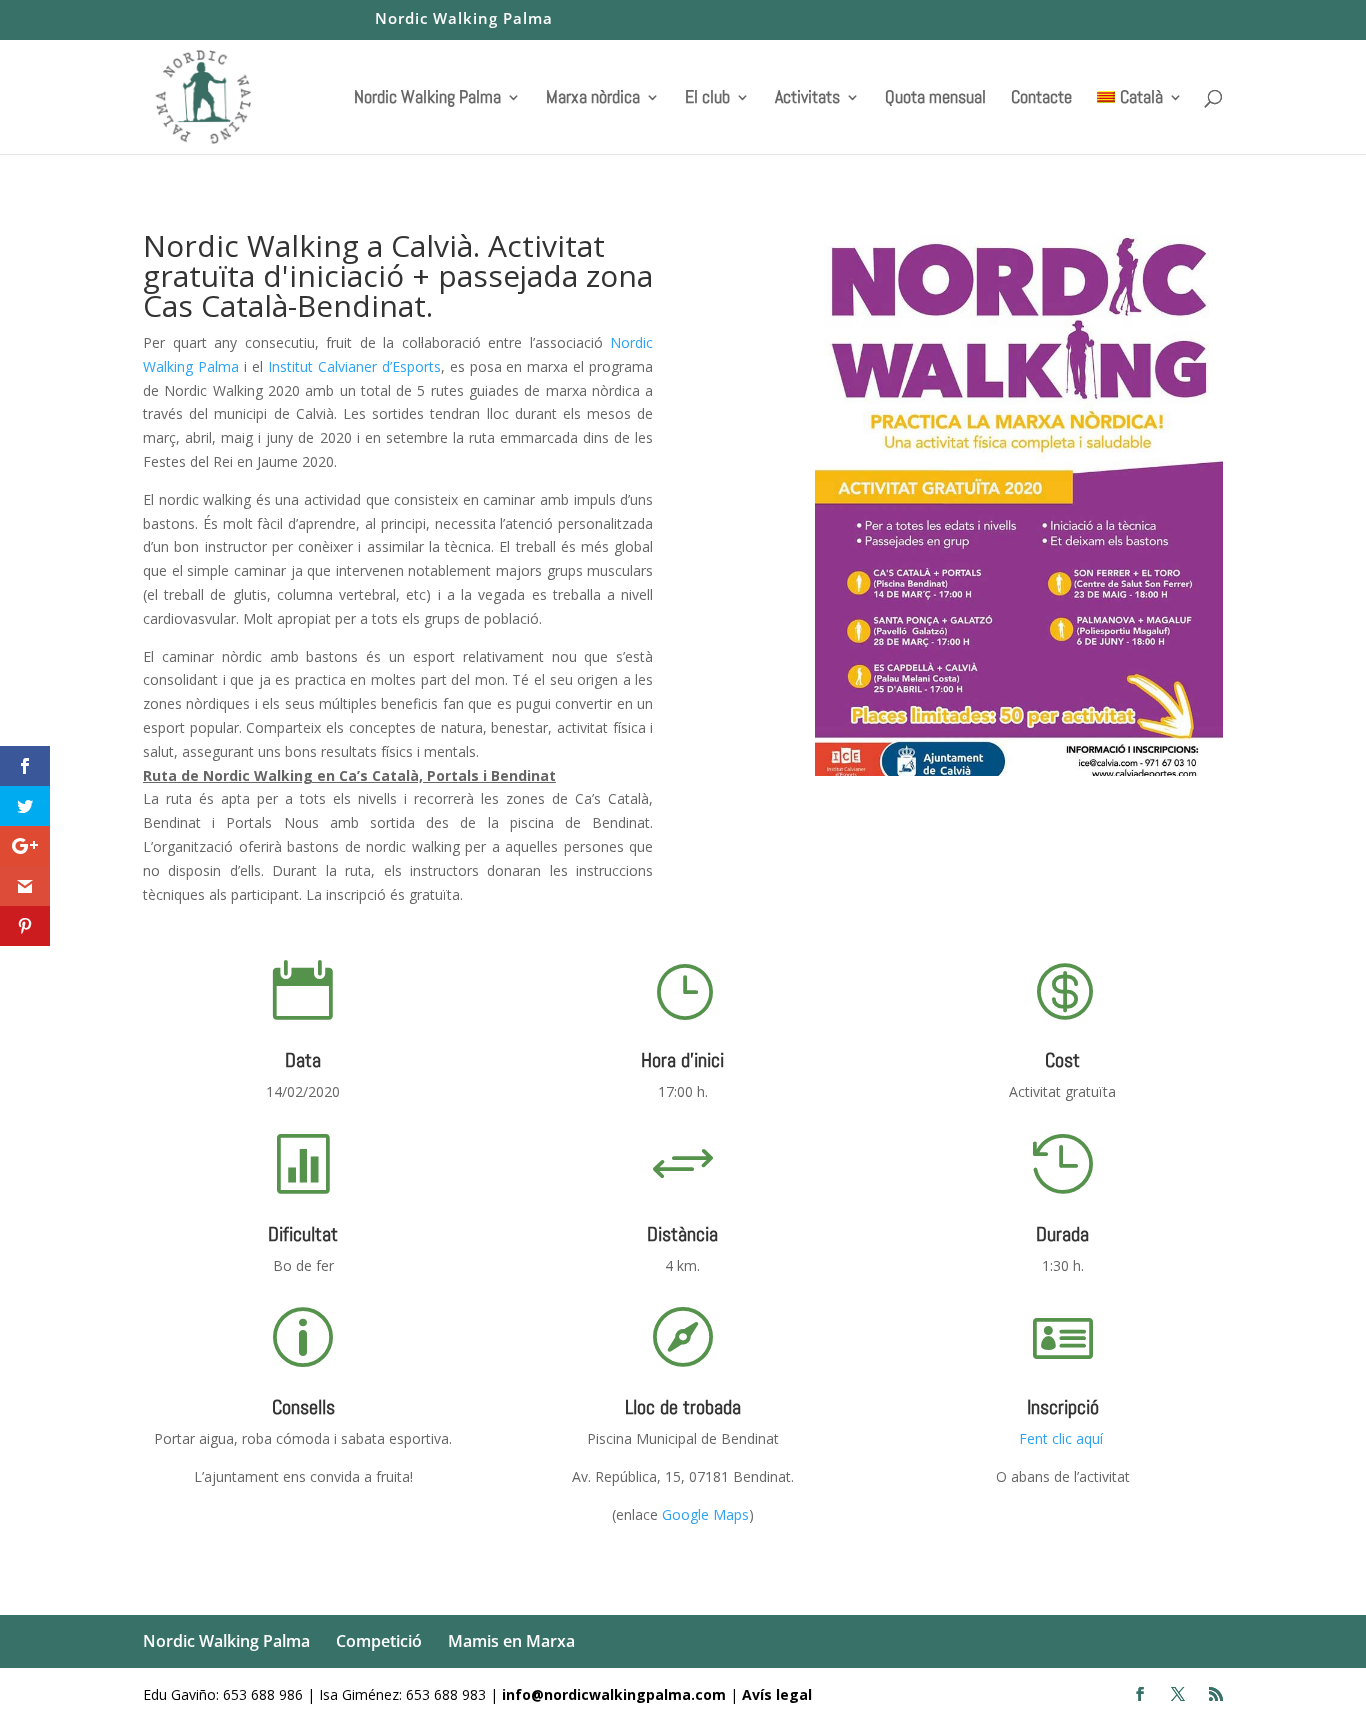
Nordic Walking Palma (464, 19)
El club (707, 99)
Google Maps (705, 1514)
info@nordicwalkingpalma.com (616, 1694)
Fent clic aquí (1063, 1438)
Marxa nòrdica (593, 99)
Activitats (807, 99)
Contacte (1041, 99)
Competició (379, 1641)
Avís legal (777, 1694)
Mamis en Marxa (511, 1641)
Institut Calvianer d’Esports (354, 366)
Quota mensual (935, 99)
